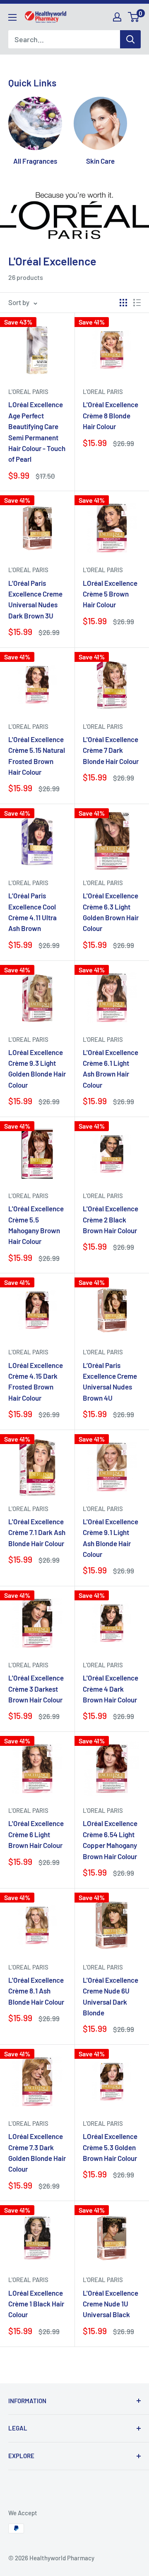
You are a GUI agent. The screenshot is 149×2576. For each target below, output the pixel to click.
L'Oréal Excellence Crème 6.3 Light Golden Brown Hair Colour (111, 912)
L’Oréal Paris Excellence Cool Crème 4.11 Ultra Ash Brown (32, 912)
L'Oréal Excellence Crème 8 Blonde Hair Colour (111, 415)
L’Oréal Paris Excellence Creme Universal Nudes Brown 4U (110, 1381)
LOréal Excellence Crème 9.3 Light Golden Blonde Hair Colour (37, 1068)
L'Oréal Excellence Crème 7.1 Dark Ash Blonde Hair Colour (37, 1532)
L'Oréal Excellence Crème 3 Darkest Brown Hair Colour (36, 1689)
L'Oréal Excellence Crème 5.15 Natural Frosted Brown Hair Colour (37, 756)
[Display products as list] (137, 303)
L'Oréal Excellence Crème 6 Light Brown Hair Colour (36, 1834)
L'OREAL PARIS (28, 392)
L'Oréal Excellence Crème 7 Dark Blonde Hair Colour (111, 750)
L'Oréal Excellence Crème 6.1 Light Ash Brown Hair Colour (111, 1068)
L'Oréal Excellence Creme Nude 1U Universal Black (111, 2304)
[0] (134, 17)
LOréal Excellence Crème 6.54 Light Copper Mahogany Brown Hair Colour (110, 1839)
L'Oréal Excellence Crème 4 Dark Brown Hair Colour (111, 1689)
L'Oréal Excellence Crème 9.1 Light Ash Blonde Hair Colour (111, 1538)
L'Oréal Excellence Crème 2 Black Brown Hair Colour (111, 1219)
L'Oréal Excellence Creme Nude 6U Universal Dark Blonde (111, 1996)
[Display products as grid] (123, 303)
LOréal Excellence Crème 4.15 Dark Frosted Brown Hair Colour (36, 1381)
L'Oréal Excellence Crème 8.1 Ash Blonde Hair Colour (36, 1991)
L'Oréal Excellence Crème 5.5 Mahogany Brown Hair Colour (36, 1225)
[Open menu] (12, 17)
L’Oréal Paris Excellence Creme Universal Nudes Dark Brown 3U (35, 599)
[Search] (130, 39)
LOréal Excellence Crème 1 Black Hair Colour (36, 2304)
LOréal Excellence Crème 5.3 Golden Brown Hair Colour (110, 2147)
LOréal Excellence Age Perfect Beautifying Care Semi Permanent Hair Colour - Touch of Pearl (37, 432)
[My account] (117, 17)
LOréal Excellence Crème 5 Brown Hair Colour (110, 594)
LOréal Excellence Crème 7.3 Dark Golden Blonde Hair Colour (37, 2152)
